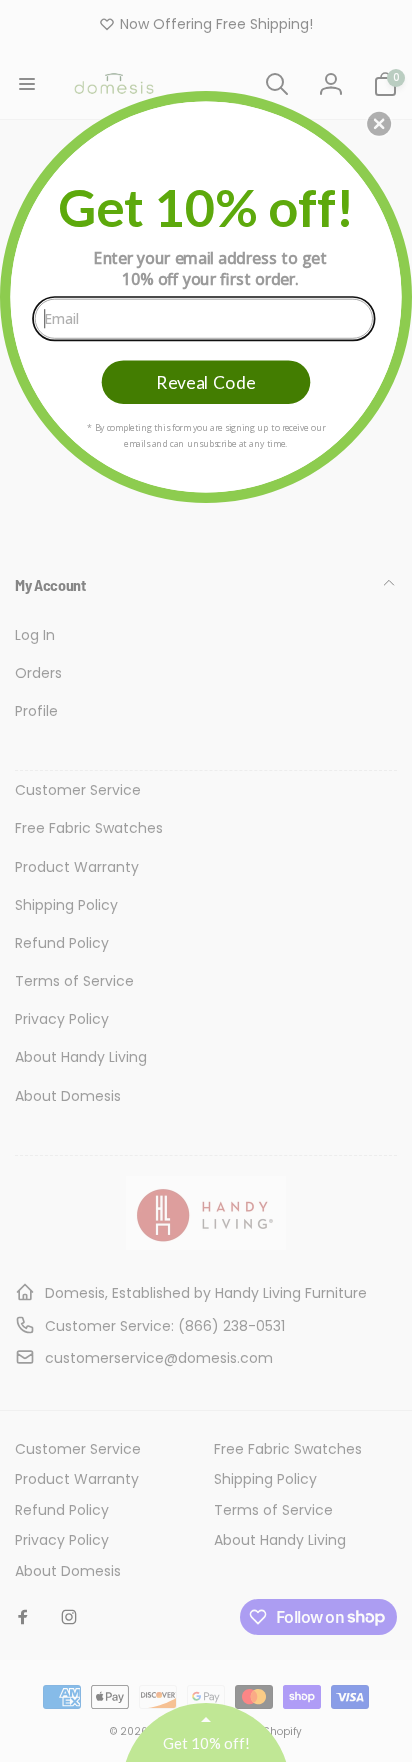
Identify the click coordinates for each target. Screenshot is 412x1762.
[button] (379, 123)
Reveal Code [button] (205, 381)
